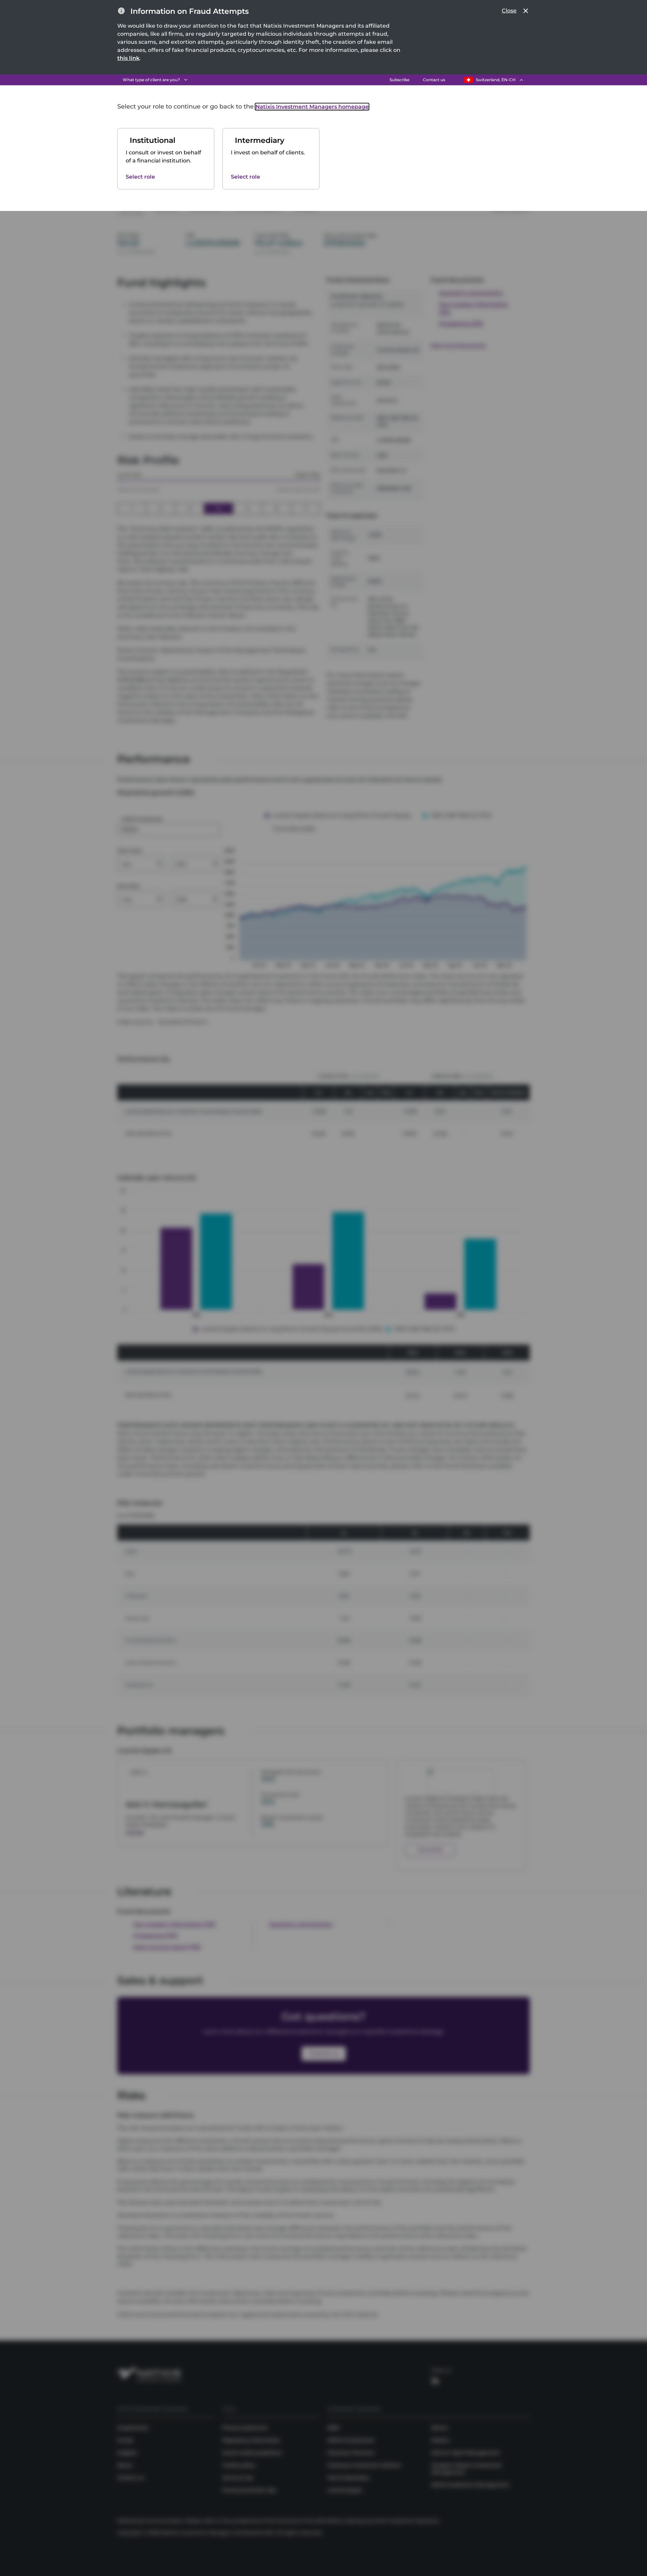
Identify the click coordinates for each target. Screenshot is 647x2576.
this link (128, 58)
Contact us (434, 80)
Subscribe (399, 80)
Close (509, 11)
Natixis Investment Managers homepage (312, 107)
